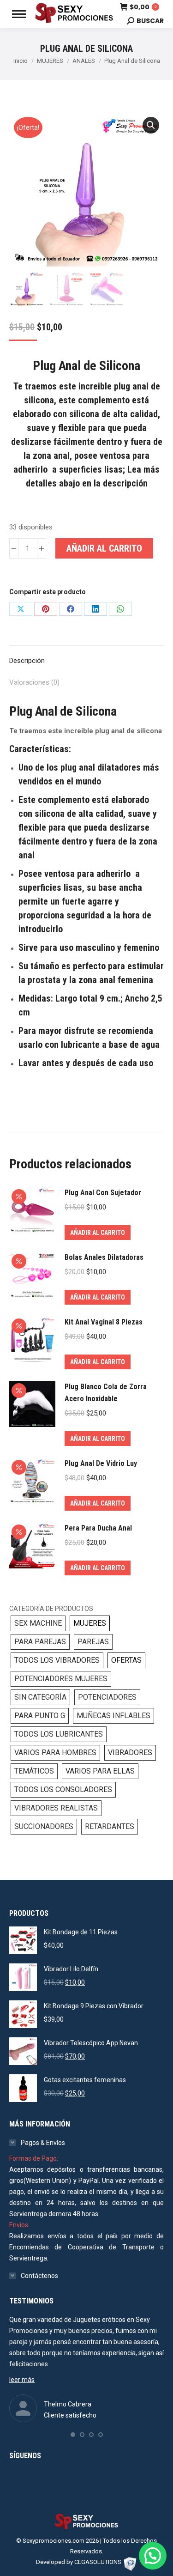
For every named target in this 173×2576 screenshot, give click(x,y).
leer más (22, 2380)
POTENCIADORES (107, 1697)
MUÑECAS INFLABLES (113, 1716)
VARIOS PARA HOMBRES (55, 1753)
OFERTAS (126, 1660)
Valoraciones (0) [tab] (34, 682)
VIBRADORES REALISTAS (56, 1808)
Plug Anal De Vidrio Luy (101, 1463)
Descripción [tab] (27, 661)
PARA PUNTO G (40, 1716)
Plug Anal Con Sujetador (103, 1193)
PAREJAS (93, 1642)
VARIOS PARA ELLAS (100, 1771)
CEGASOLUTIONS (98, 2562)
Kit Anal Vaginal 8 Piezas (104, 1322)
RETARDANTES (110, 1826)
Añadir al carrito (104, 548)
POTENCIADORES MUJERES (61, 1679)
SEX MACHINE (38, 1623)
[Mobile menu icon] (19, 14)
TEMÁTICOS (34, 1771)
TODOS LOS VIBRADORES (57, 1660)
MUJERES (90, 1623)
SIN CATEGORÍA (40, 1697)
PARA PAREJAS (40, 1642)
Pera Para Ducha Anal (98, 1528)
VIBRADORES (130, 1753)
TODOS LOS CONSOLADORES (63, 1789)
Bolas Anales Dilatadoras (104, 1257)
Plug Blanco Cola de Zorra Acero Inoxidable (106, 1393)
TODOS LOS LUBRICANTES (59, 1734)
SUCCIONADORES (44, 1826)
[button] (151, 125)
